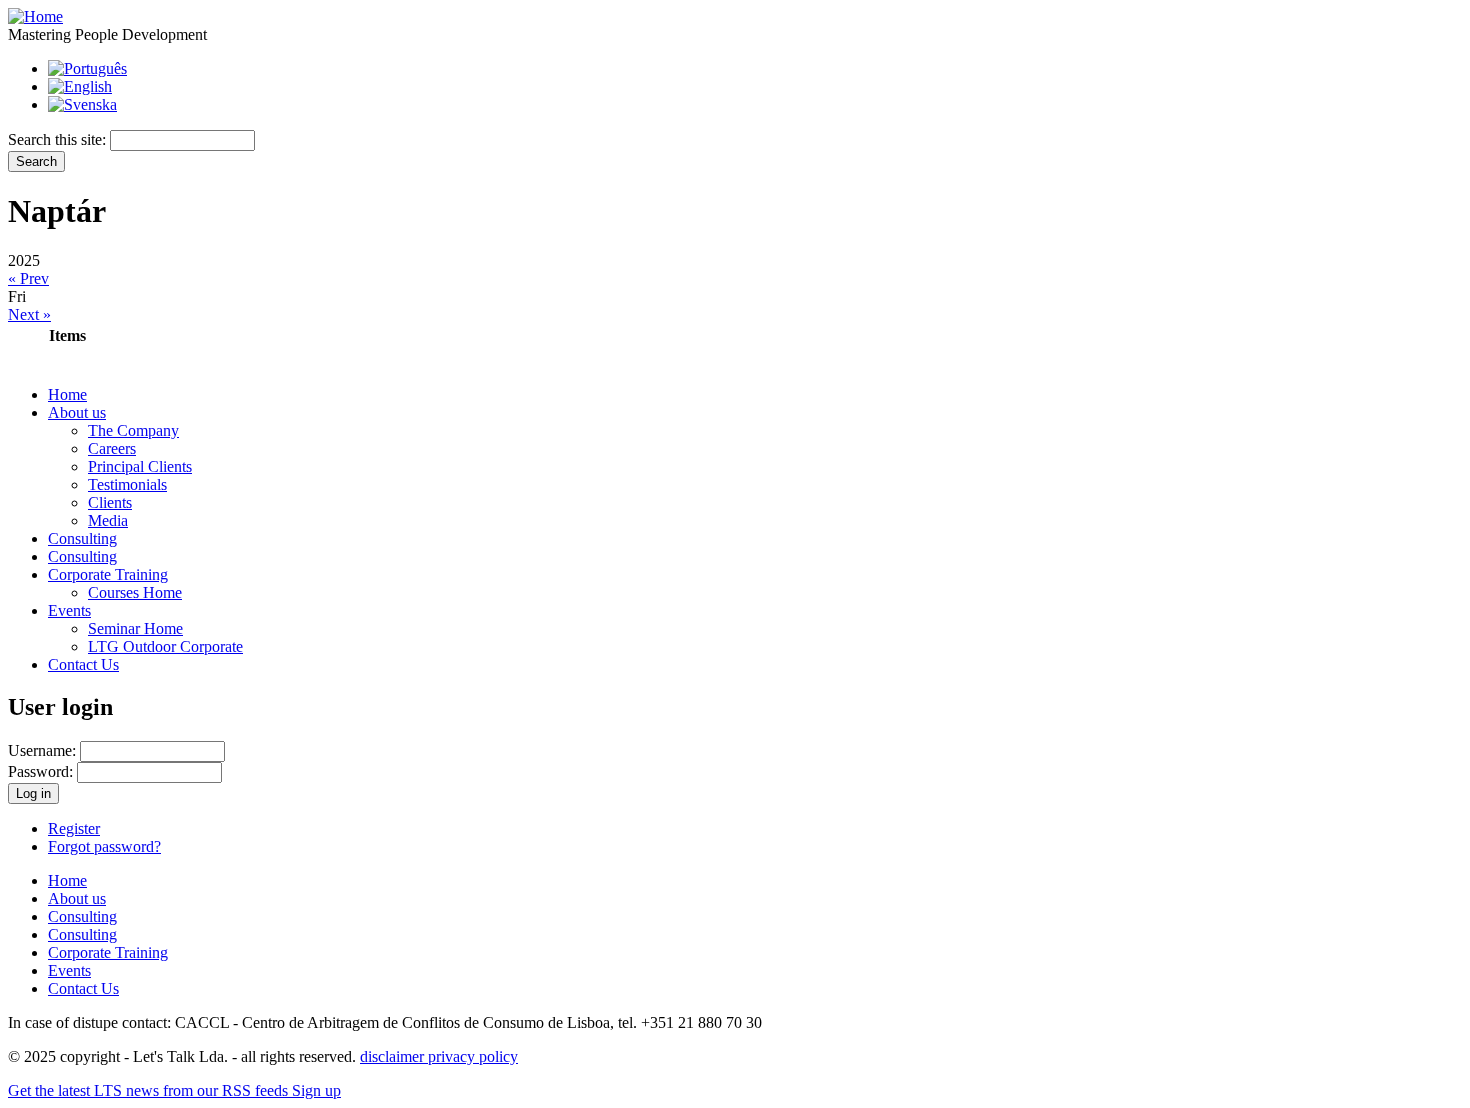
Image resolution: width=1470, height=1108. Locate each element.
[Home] (35, 16)
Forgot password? (104, 846)
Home (67, 394)
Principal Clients (140, 466)
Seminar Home (135, 628)
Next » (29, 314)
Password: (42, 771)
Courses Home (135, 592)
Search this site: (59, 139)
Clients (110, 502)
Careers (112, 448)
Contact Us (83, 664)
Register (74, 828)
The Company (133, 430)
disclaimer (394, 1056)
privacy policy (473, 1056)
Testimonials (127, 484)
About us (77, 412)
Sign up (316, 1090)
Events (69, 610)
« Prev (28, 278)
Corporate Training (108, 574)
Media (108, 520)
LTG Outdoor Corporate (165, 646)
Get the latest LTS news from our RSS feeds (150, 1090)
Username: (44, 750)
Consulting (82, 538)
